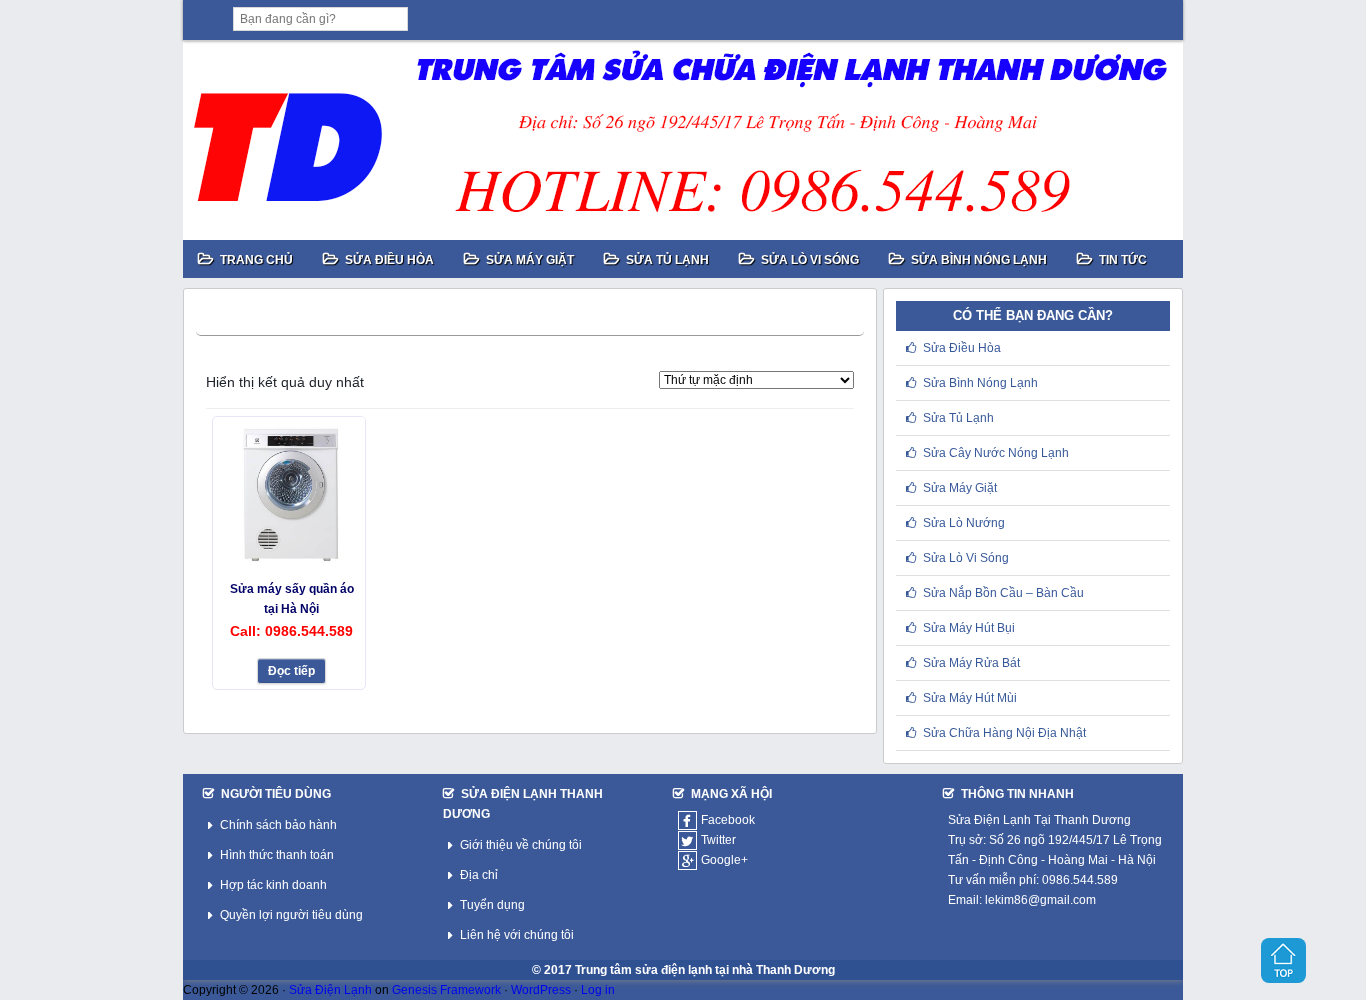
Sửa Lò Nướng (964, 523)
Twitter (718, 840)
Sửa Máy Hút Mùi (970, 698)
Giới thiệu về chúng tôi (521, 845)
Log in (598, 990)
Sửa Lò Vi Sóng (966, 558)
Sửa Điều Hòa (962, 348)
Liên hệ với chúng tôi (517, 935)
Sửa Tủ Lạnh (958, 418)
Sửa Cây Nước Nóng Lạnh (996, 453)
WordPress (541, 990)
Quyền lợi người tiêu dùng (291, 915)
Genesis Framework (446, 990)
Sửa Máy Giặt (960, 488)
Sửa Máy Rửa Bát (971, 663)
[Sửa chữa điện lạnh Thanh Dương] (683, 140)
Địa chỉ (479, 875)
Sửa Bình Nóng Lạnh (980, 383)
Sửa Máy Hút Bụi (969, 628)
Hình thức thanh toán (277, 855)
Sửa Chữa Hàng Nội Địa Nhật (1004, 733)
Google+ (724, 860)
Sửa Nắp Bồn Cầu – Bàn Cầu (1003, 593)
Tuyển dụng (492, 905)
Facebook (728, 820)
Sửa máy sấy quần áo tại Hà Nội (292, 598)
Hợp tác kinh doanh (273, 885)
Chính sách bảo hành (278, 825)
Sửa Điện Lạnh (330, 990)
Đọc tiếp (291, 671)
